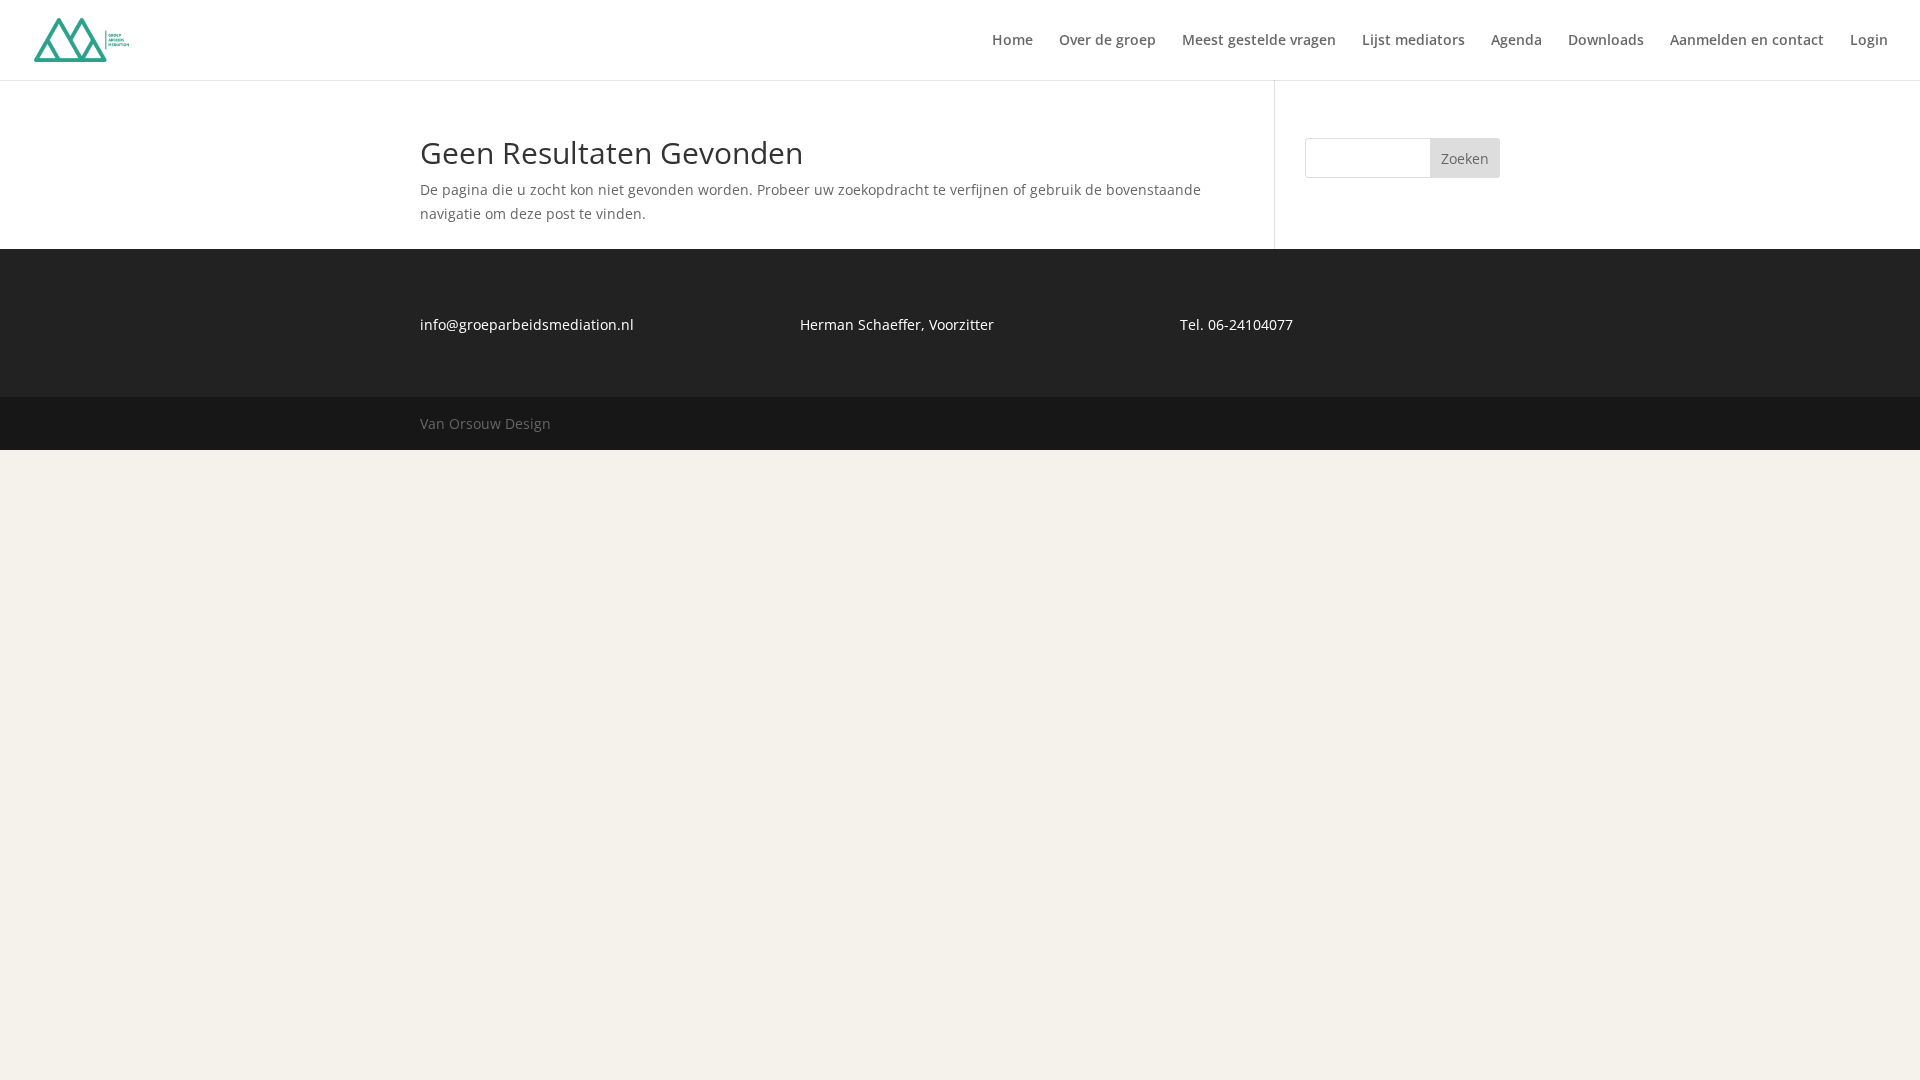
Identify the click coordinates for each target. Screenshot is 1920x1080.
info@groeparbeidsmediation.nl (527, 324)
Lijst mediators (1413, 41)
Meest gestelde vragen (1259, 41)
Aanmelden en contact (1747, 41)
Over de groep (1107, 41)
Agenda (1516, 41)
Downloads (1606, 41)
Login (1869, 41)
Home (1012, 41)
